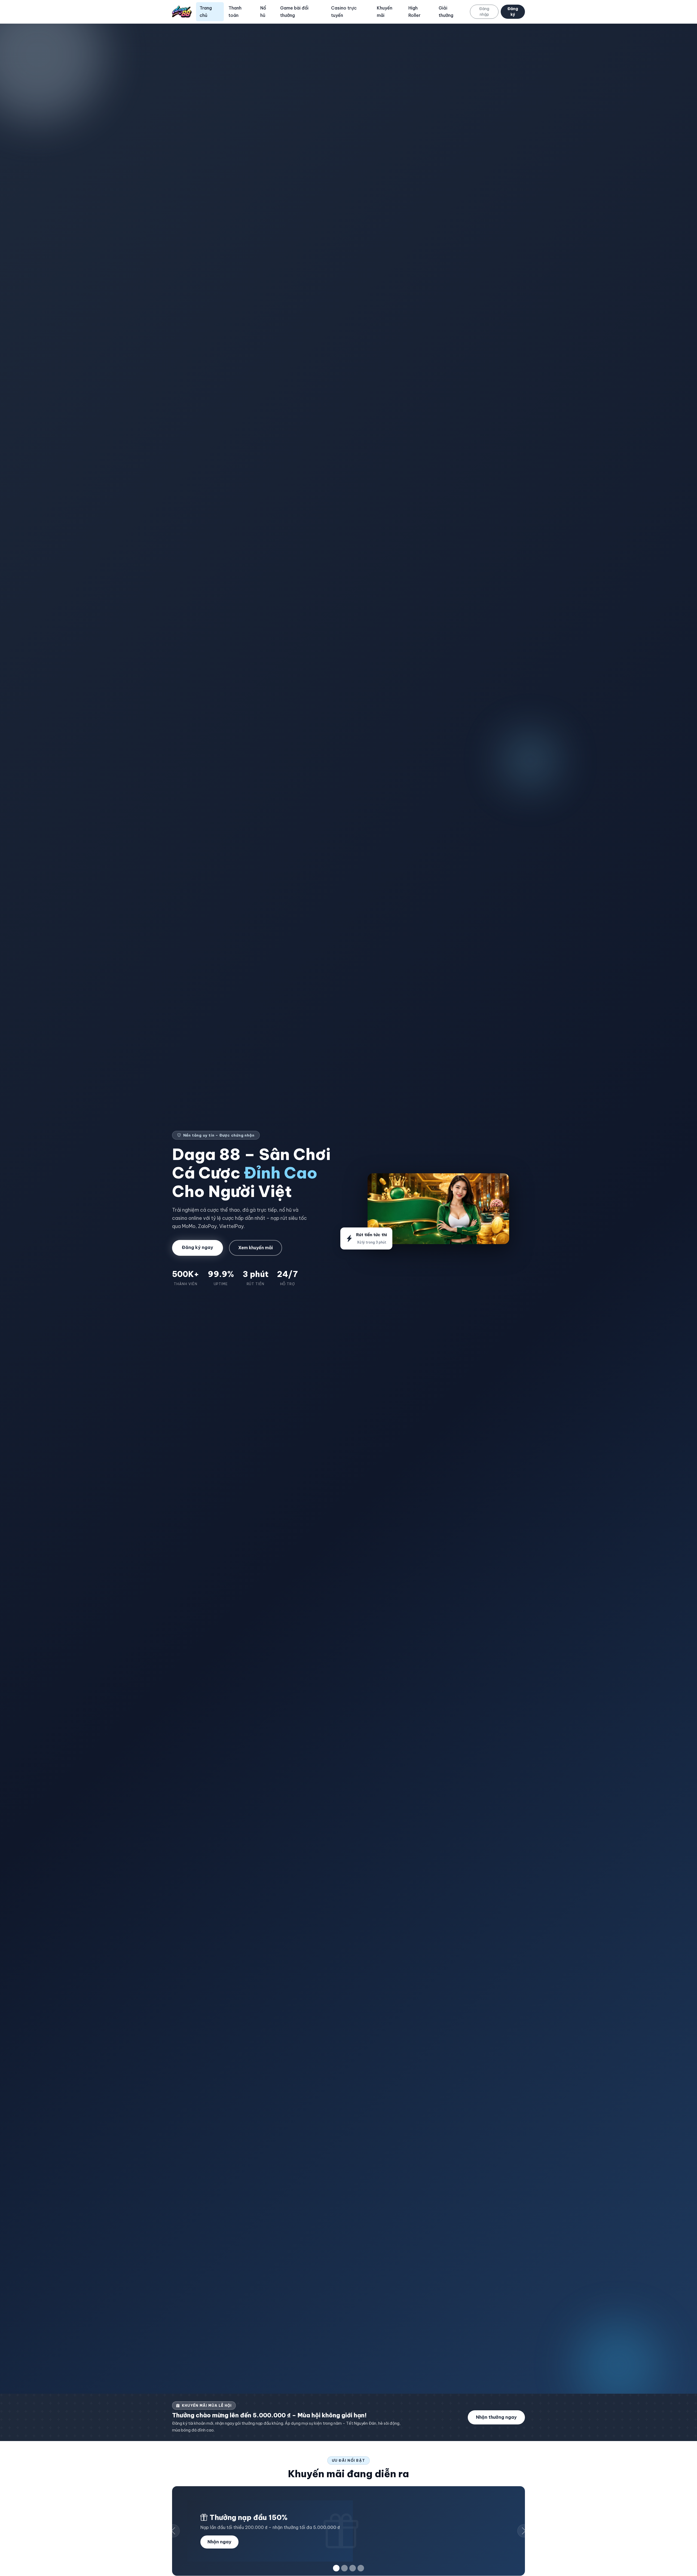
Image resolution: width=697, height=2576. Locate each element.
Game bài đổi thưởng (294, 12)
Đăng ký (513, 12)
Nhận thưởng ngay (496, 2417)
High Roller (415, 12)
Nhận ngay (219, 2542)
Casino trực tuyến (344, 12)
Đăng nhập (484, 12)
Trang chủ (206, 12)
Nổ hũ (263, 12)
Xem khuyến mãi (256, 1248)
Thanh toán (235, 12)
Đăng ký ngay (198, 1247)
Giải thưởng (446, 12)
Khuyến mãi (385, 12)
